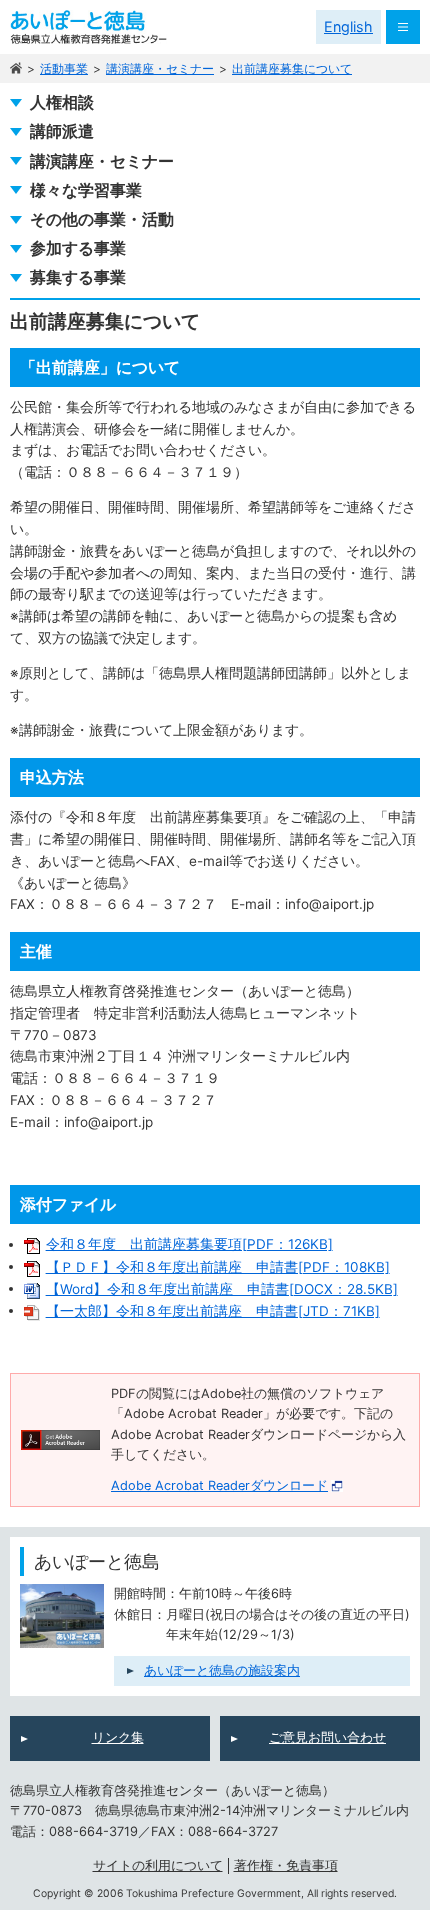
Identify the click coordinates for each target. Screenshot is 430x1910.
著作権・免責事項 (286, 1865)
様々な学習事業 (86, 190)
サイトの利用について (158, 1865)
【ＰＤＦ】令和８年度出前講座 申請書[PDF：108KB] (218, 1267)
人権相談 (62, 102)
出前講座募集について (292, 68)
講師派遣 (62, 131)
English (348, 26)
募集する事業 (78, 277)
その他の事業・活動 (102, 219)
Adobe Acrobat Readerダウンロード (219, 1485)
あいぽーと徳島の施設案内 (222, 1670)
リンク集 (118, 1737)
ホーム (16, 68)
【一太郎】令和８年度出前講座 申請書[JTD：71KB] (213, 1311)
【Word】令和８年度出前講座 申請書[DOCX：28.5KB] (222, 1289)
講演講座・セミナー (160, 68)
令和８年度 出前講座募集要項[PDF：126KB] (189, 1244)
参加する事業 (78, 248)
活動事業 (64, 68)
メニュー (403, 27)
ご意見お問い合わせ (327, 1737)
